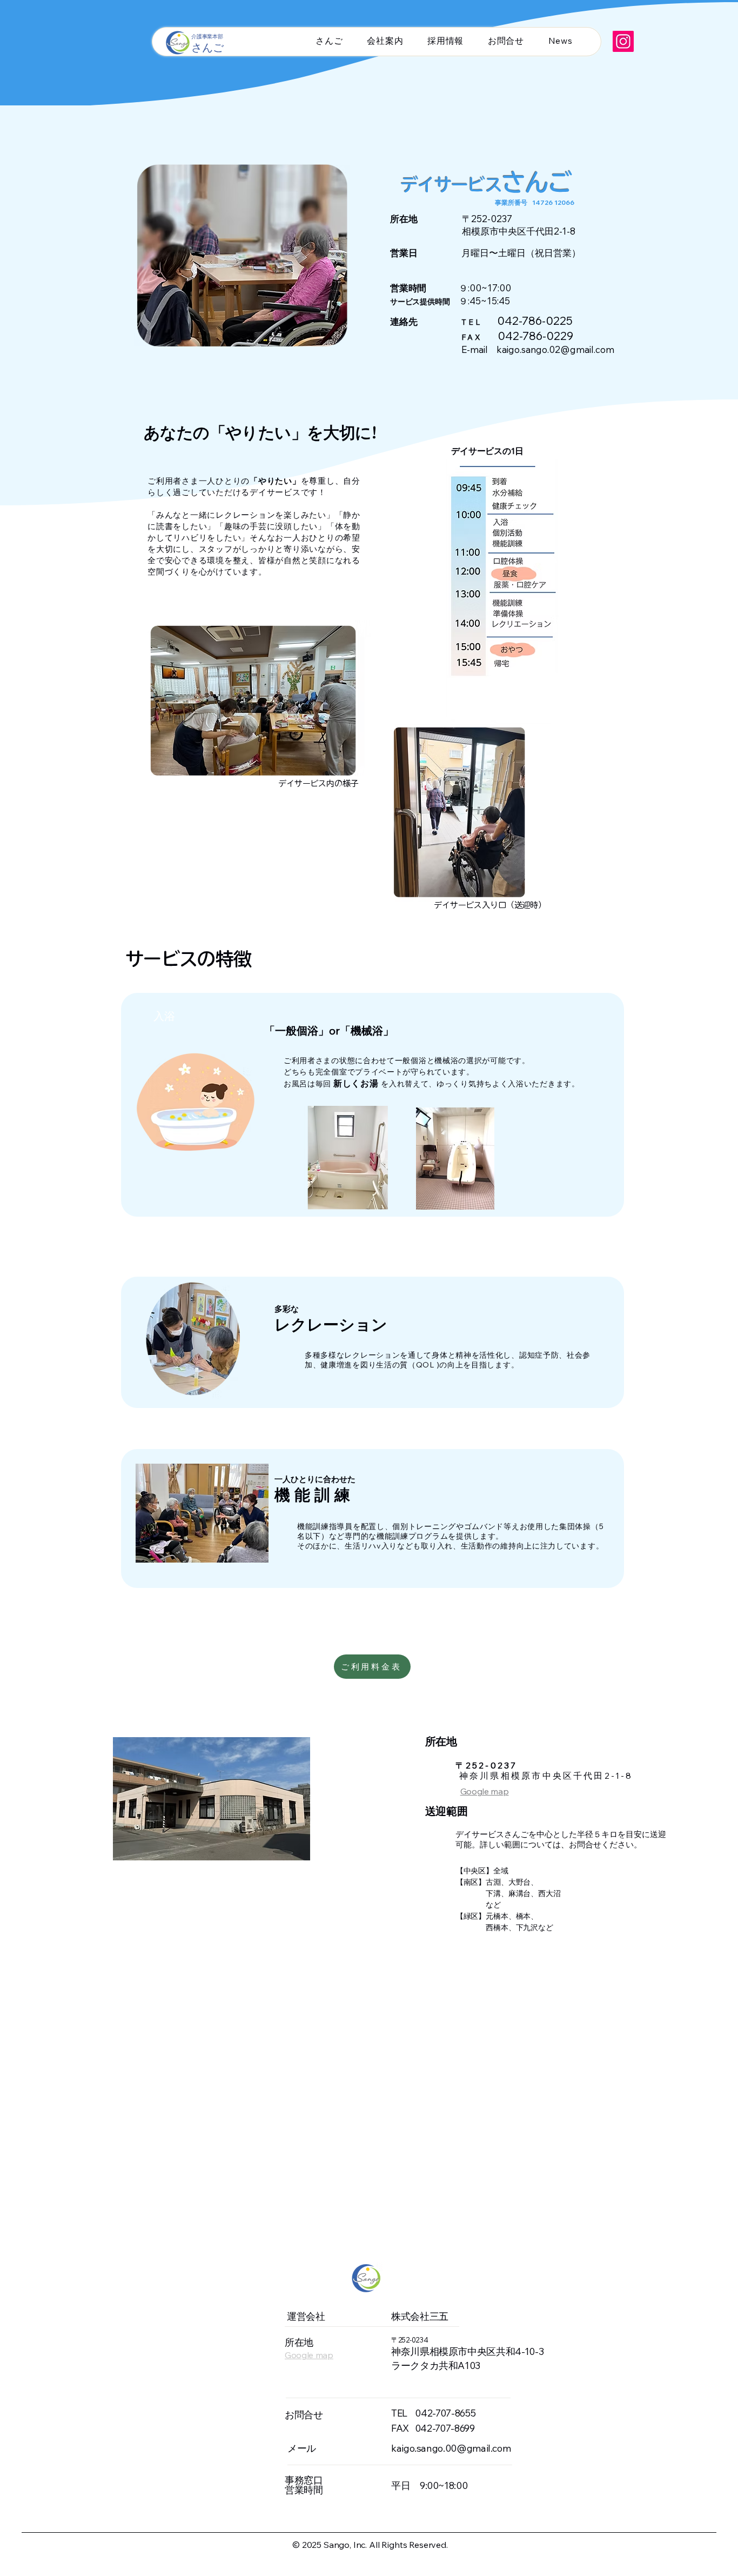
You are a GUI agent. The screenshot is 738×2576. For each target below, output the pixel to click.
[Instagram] (623, 41)
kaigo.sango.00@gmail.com (451, 2448)
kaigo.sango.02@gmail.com (555, 349)
